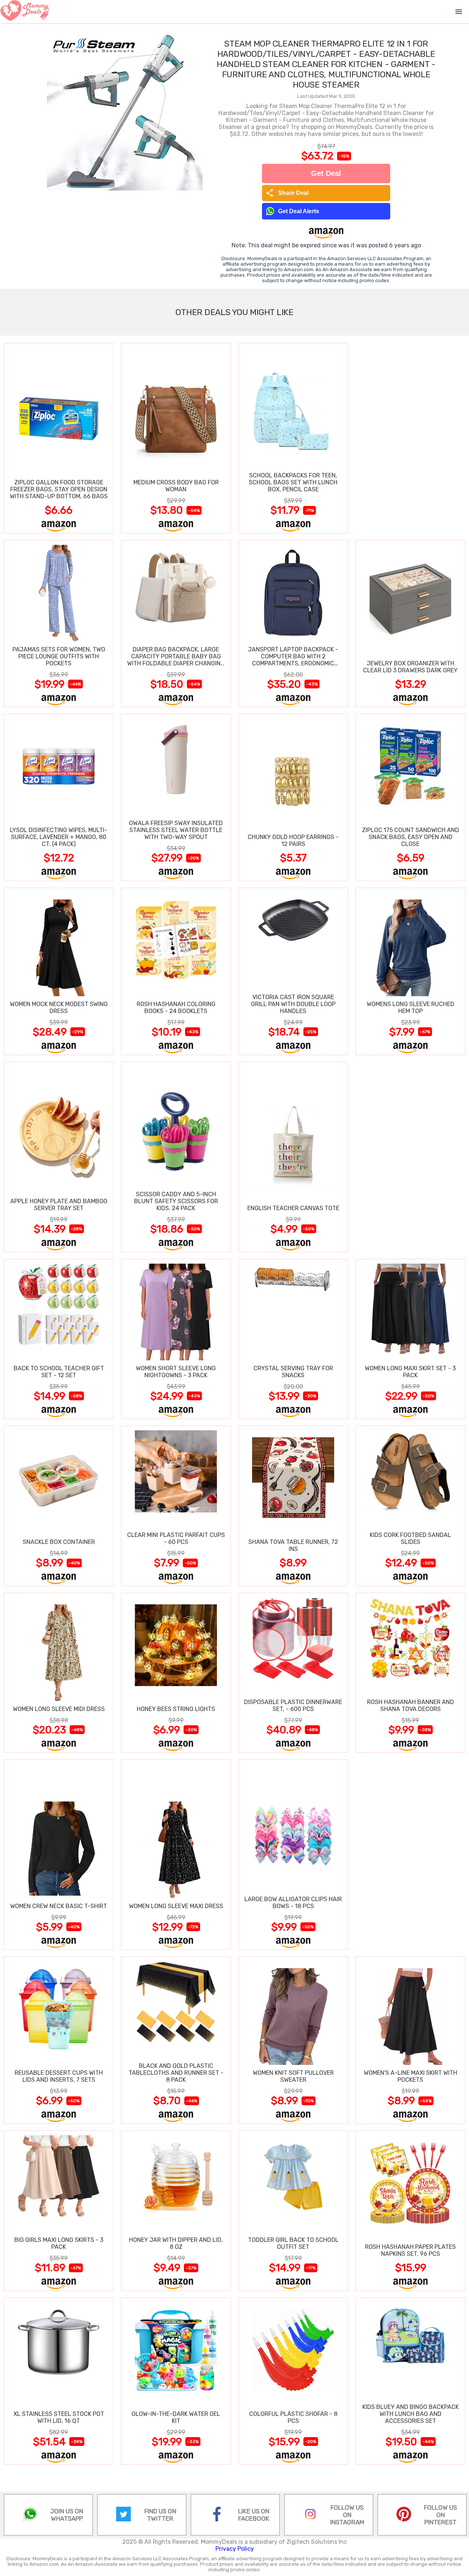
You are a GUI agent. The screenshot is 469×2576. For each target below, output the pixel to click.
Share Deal (287, 193)
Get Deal (326, 173)
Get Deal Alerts (299, 211)
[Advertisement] (410, 438)
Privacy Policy (235, 2549)
